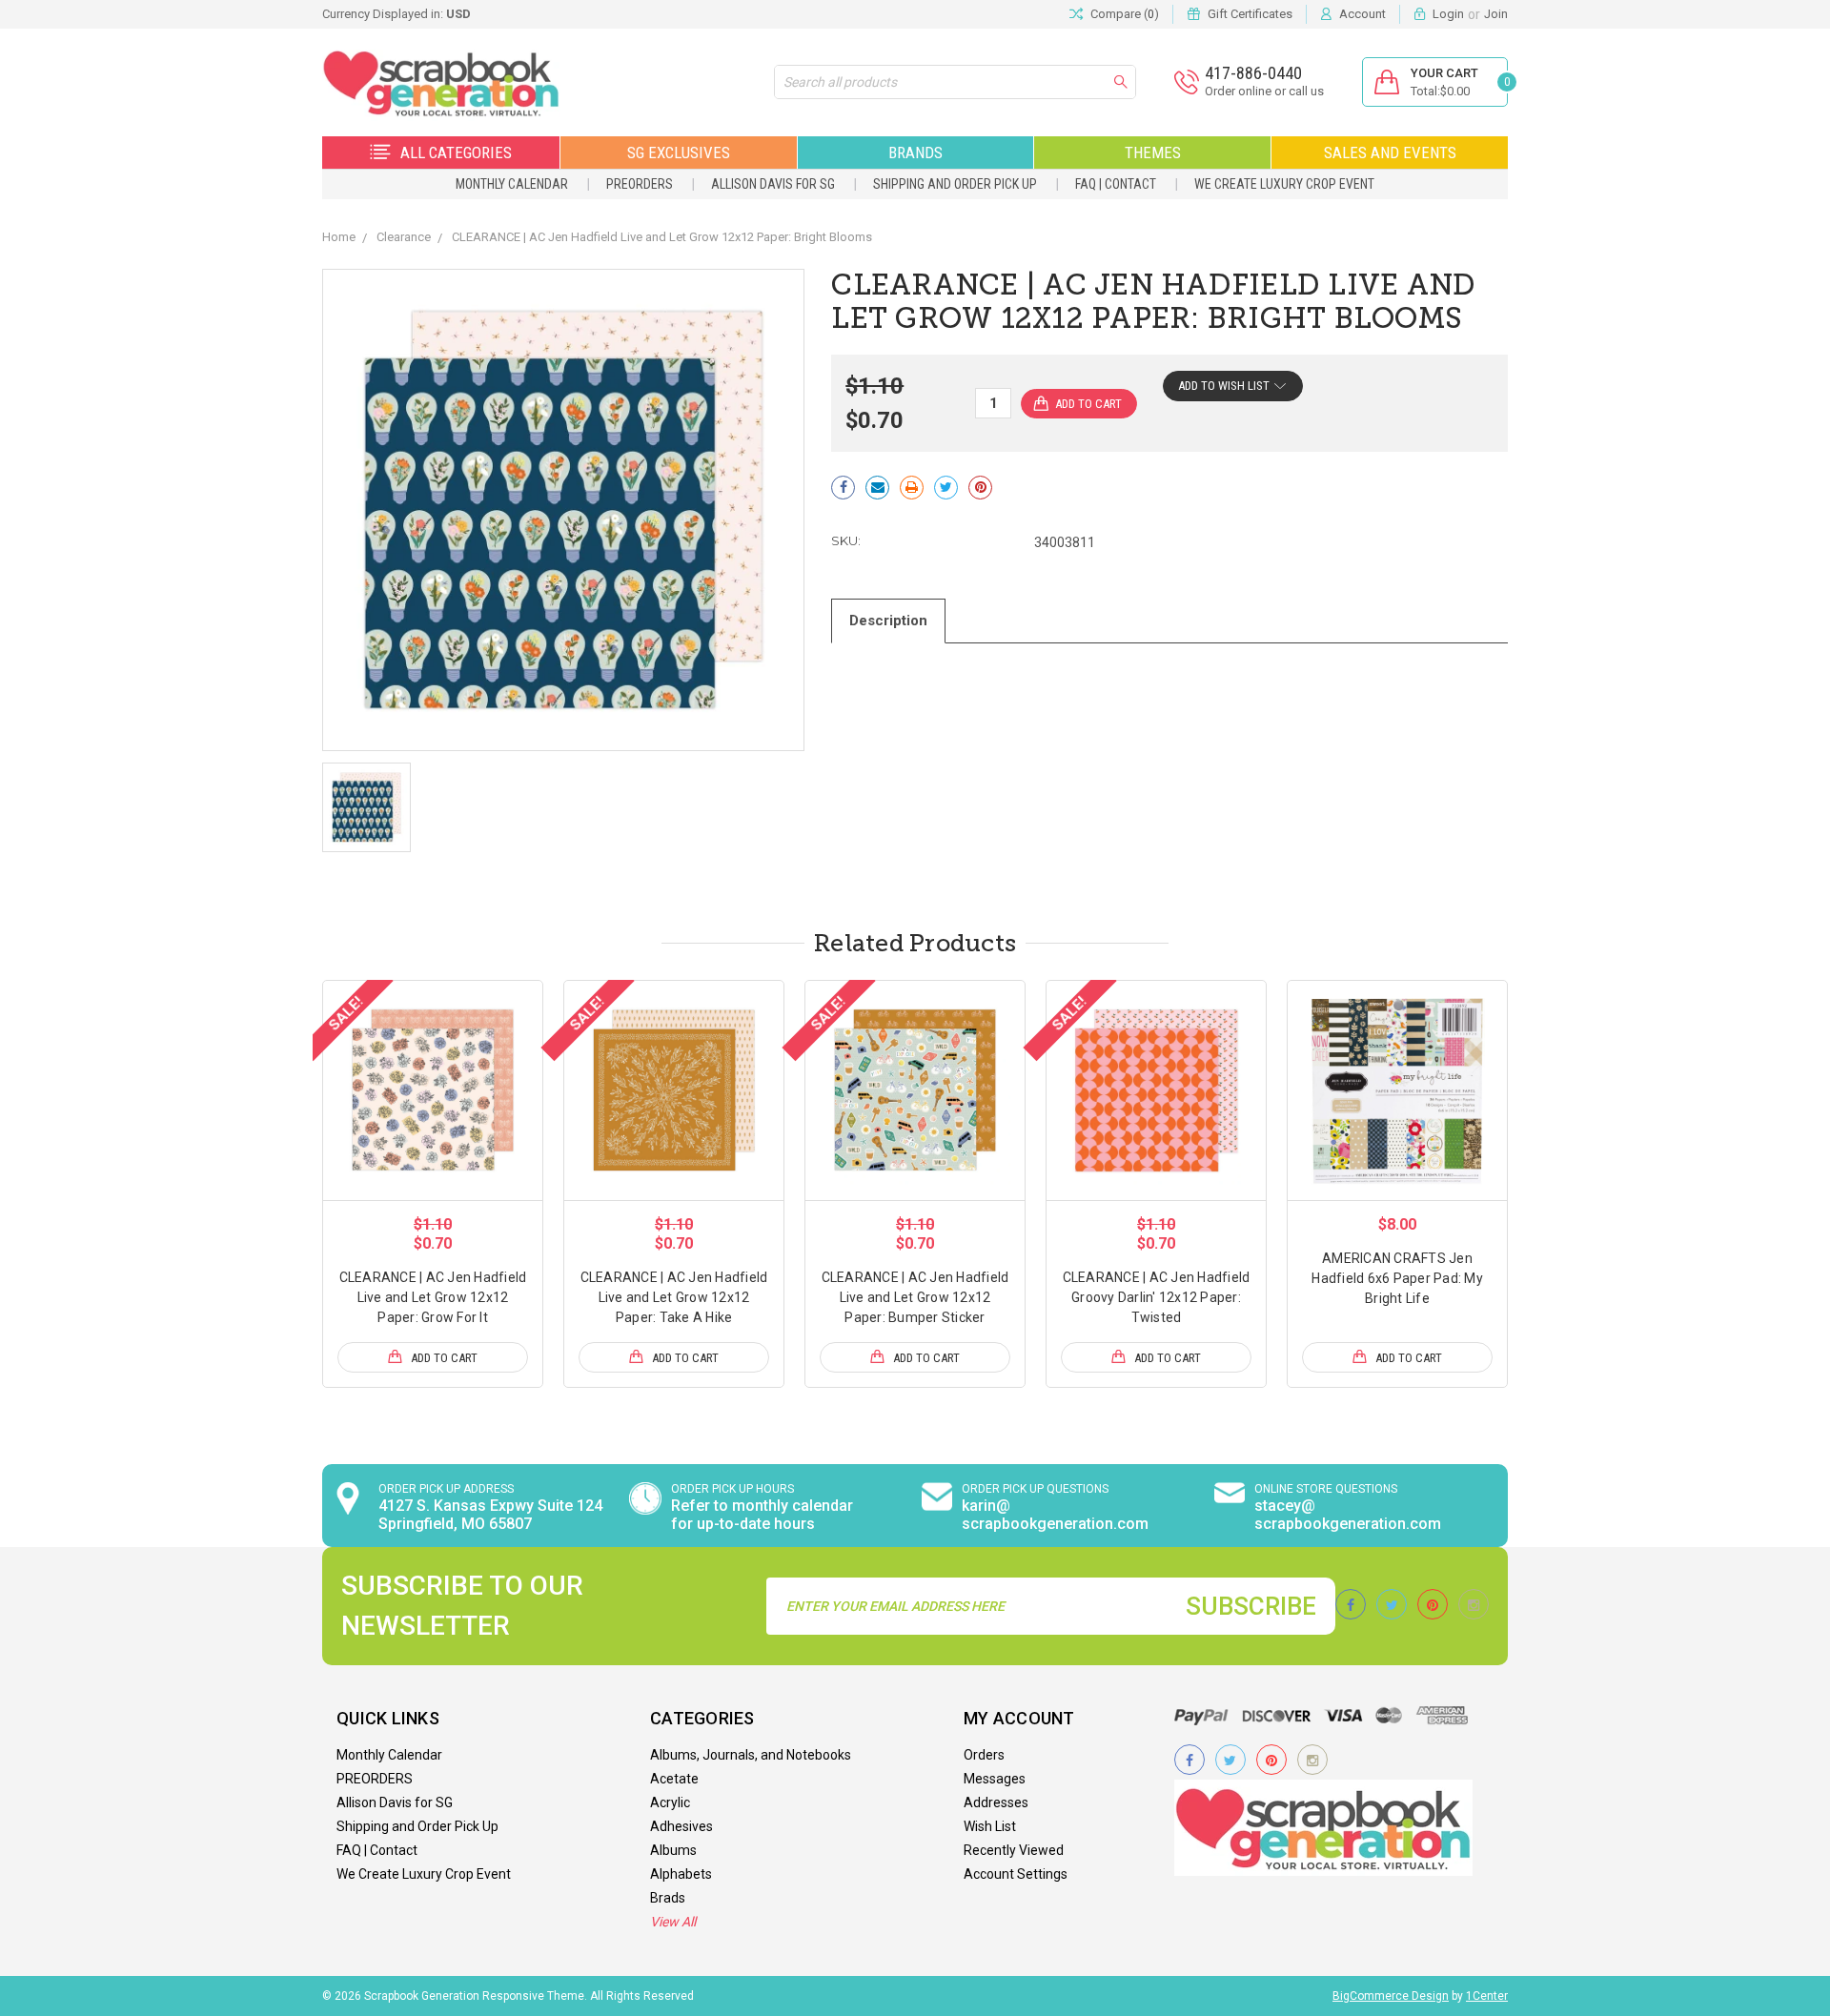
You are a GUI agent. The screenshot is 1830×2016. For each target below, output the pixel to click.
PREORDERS (640, 184)
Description (888, 621)
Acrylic (670, 1802)
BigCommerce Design (1391, 1996)
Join (1496, 14)
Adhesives (681, 1826)
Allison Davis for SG (773, 184)
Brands (915, 153)
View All (673, 1922)
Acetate (674, 1779)
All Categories (456, 153)
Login (1448, 14)
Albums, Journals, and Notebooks (751, 1755)
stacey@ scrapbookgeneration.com (1348, 1515)
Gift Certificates (1250, 14)
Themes (1153, 153)
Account (1362, 14)
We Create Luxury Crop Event (1284, 184)
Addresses (996, 1802)
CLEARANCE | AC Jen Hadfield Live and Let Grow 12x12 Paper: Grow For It (433, 1297)
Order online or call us (1264, 91)
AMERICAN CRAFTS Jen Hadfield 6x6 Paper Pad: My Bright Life (1397, 1278)
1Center (1487, 1996)
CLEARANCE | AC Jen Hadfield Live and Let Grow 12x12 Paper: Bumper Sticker (915, 1297)
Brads (668, 1898)
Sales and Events (1390, 153)
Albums (673, 1850)
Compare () (1125, 14)
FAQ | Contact (1116, 184)
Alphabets (681, 1874)
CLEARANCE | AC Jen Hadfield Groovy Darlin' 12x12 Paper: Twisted (1157, 1297)
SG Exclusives (679, 153)
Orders (984, 1755)
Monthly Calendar (512, 184)
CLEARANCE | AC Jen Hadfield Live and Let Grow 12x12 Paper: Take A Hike (674, 1297)
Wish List (990, 1826)
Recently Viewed (1014, 1850)
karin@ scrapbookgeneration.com (1055, 1515)
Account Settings (1016, 1874)
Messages (995, 1779)
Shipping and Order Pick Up (955, 184)
